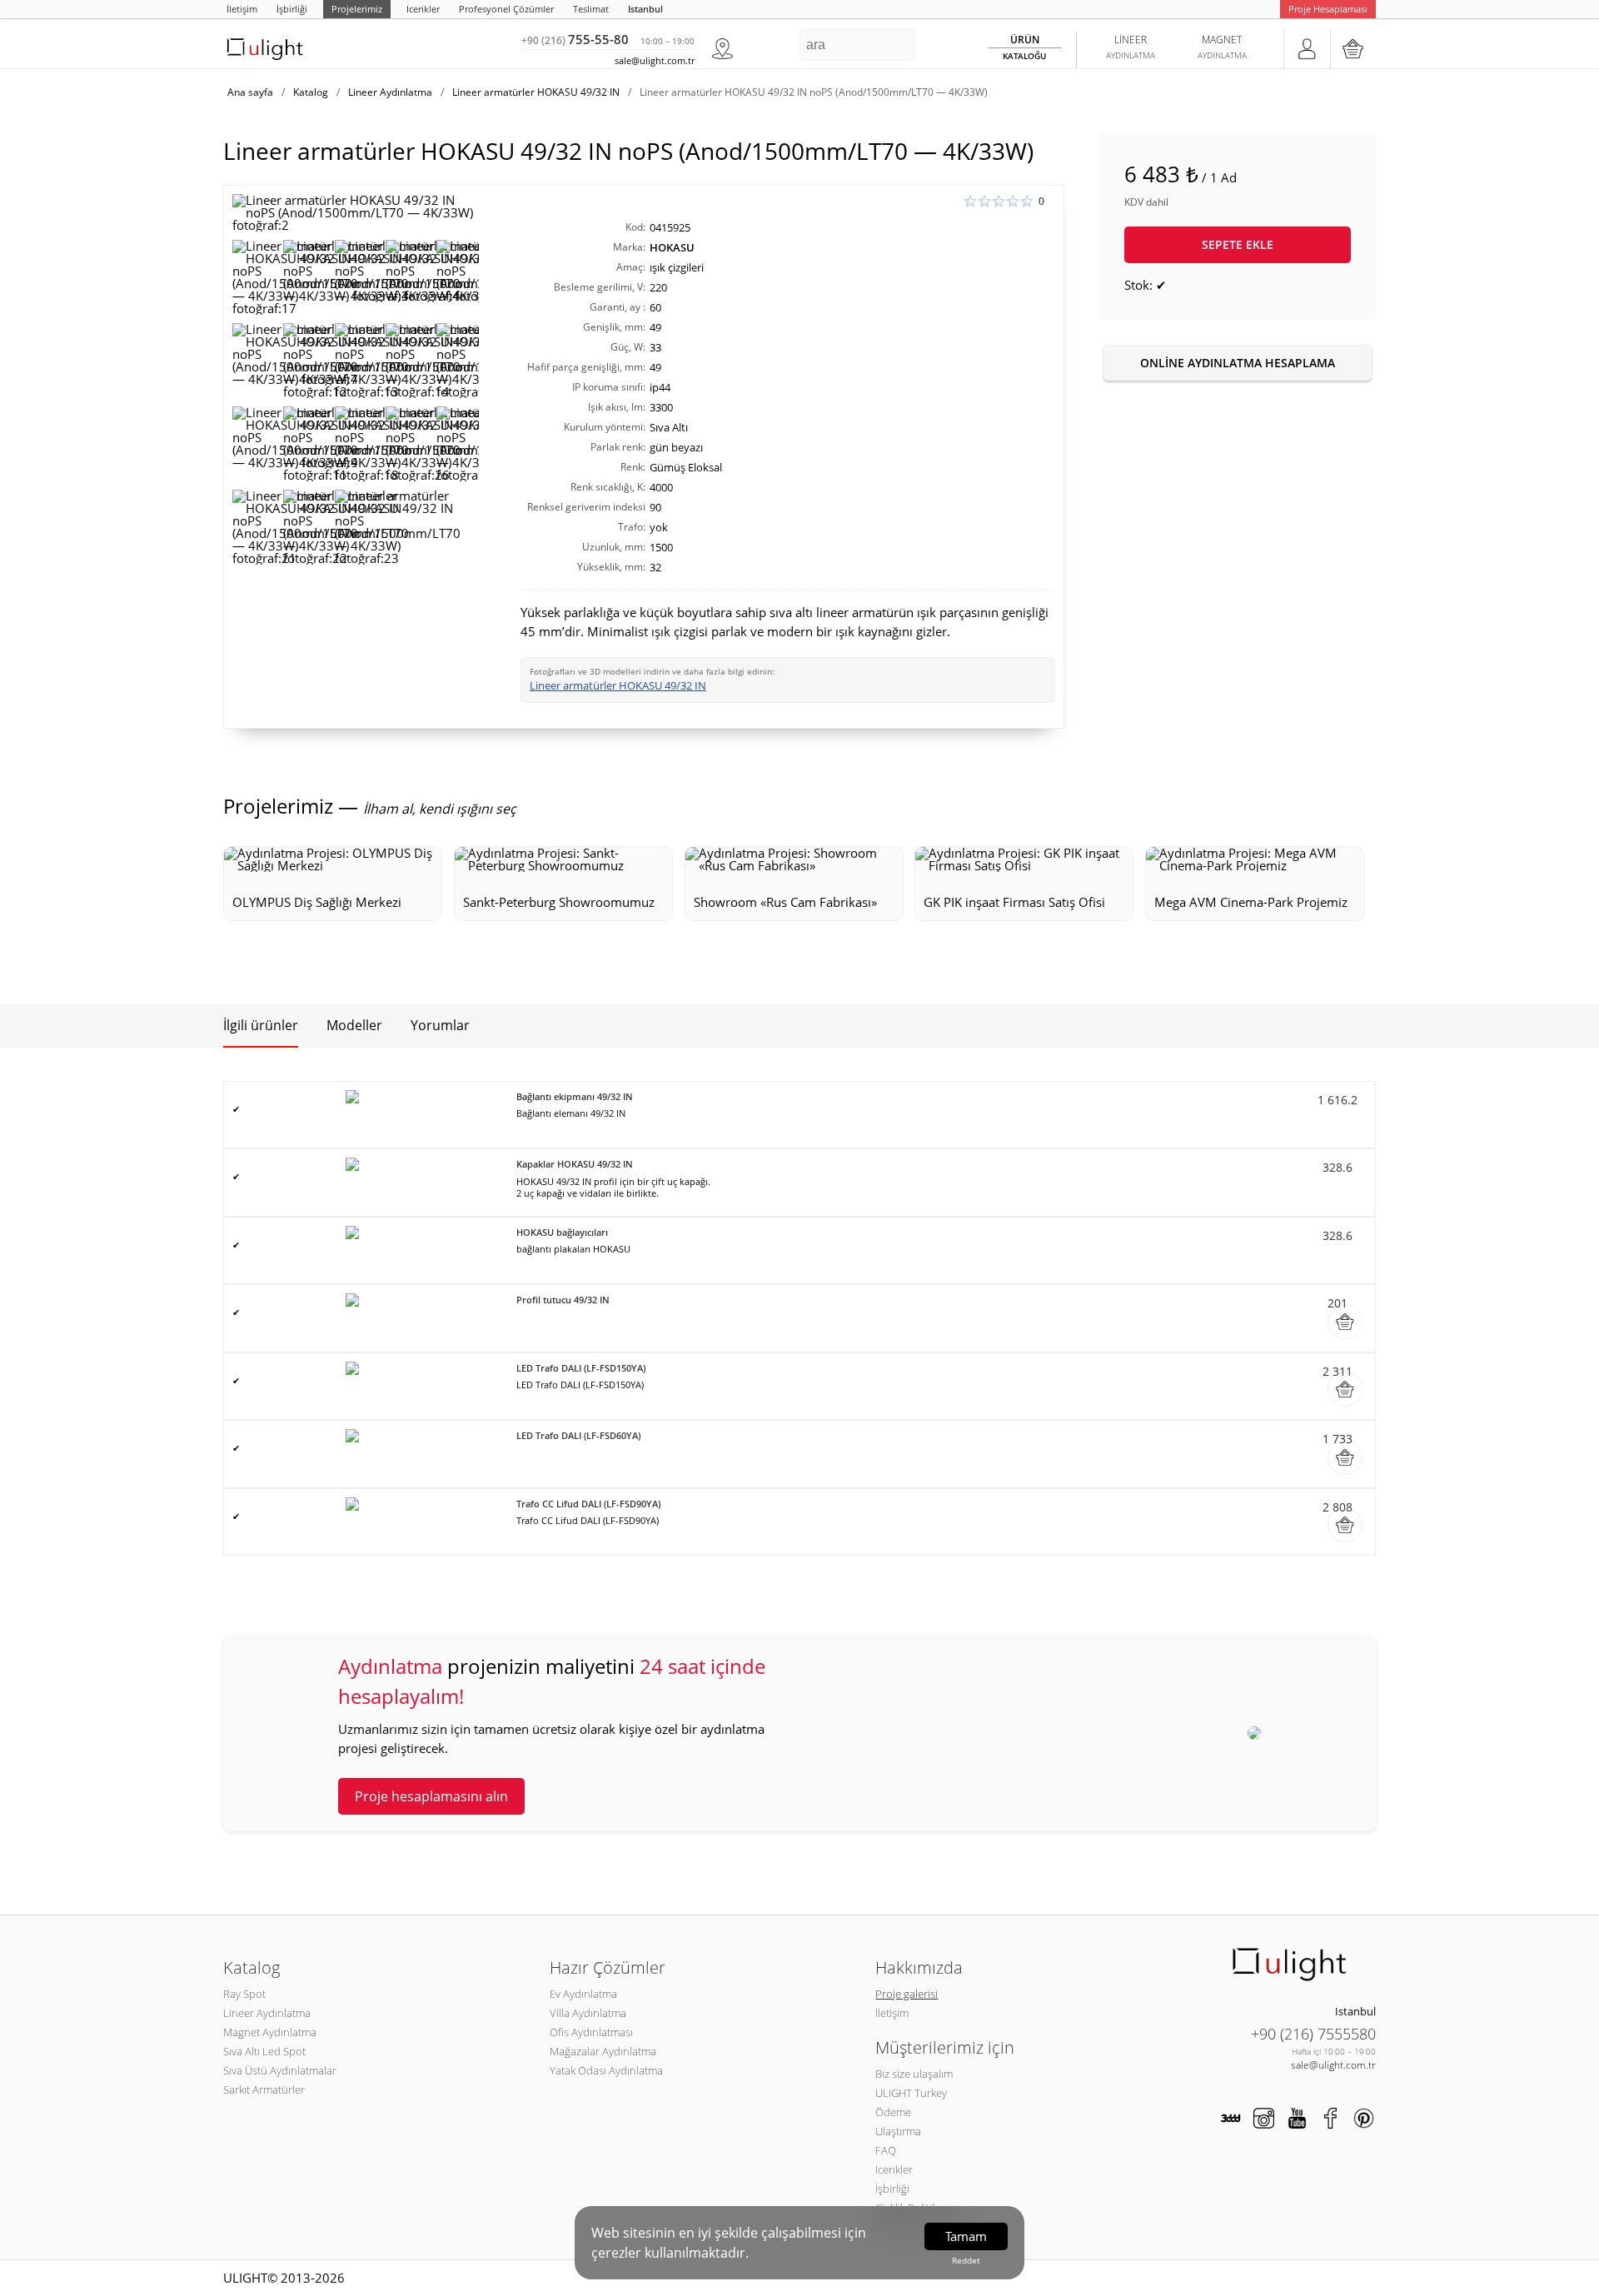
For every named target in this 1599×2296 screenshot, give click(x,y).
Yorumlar (440, 1025)
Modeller (354, 1025)
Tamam (966, 2236)
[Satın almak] (1345, 1322)
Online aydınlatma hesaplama (1238, 363)
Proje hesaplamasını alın (431, 1796)
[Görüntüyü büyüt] (356, 213)
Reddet (966, 2260)
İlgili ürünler (261, 1025)
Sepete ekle (1238, 244)
